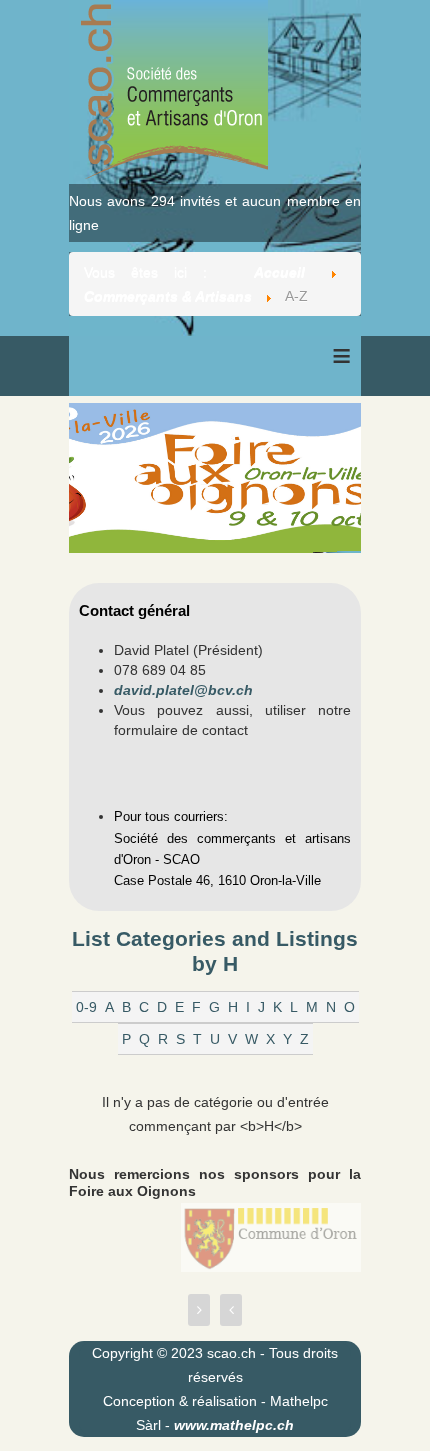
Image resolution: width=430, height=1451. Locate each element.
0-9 (86, 1007)
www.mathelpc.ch (234, 1425)
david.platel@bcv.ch (183, 690)
